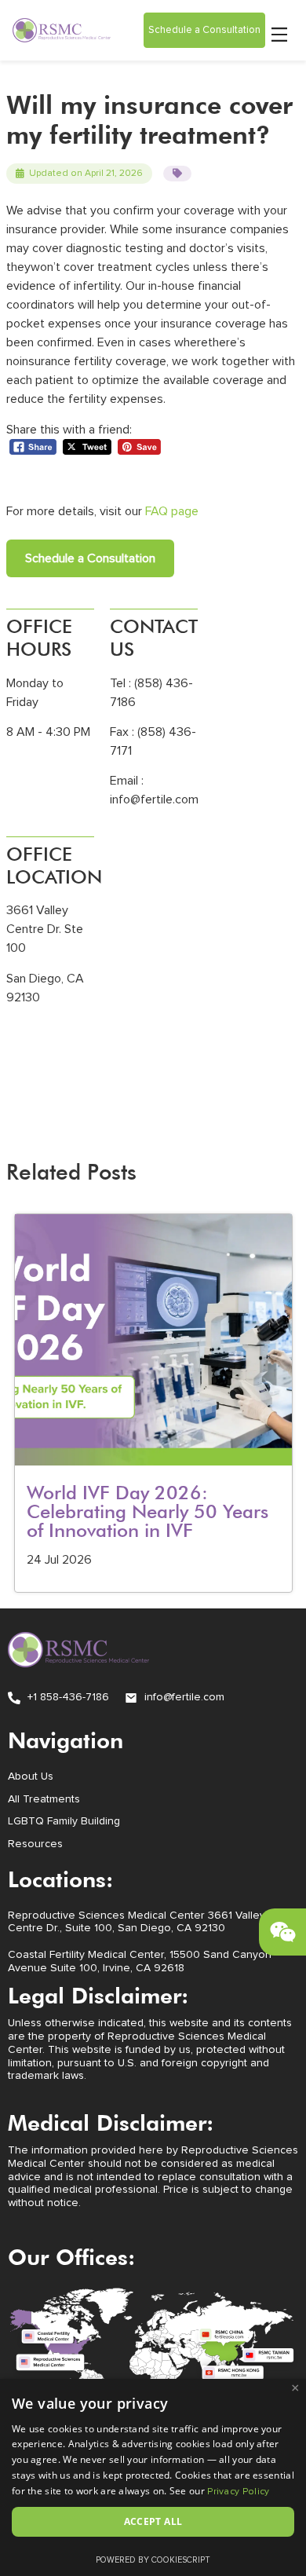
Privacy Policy (238, 2492)
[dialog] (153, 2477)
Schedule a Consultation (90, 558)
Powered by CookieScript (153, 2560)
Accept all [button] (153, 2521)
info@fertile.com (154, 800)
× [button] (295, 2388)
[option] (153, 1403)
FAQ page (172, 511)
